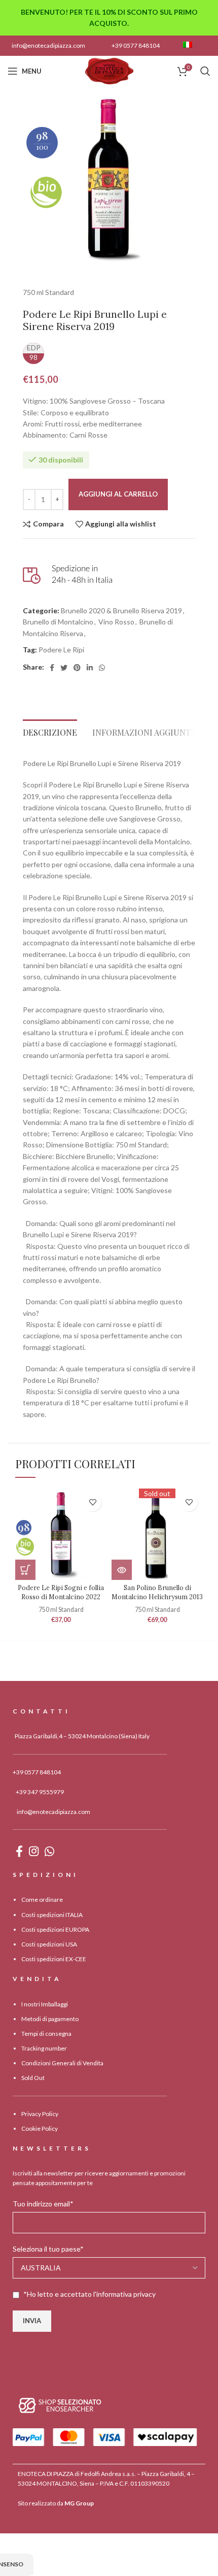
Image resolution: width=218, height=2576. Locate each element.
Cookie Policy (40, 2128)
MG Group (79, 2503)
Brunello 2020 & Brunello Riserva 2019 (121, 610)
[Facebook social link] (52, 668)
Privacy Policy (40, 2114)
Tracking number (44, 2048)
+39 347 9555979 (40, 1792)
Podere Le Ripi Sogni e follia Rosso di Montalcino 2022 (61, 1592)
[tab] (50, 730)
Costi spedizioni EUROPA (55, 1929)
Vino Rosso (116, 622)
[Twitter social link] (64, 668)
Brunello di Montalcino (58, 622)
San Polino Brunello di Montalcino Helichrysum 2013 (157, 1592)
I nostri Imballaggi (45, 2004)
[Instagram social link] (34, 1851)
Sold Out (33, 2078)
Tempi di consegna (46, 2034)
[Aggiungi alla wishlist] (93, 1502)
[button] (25, 1570)
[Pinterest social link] (77, 668)
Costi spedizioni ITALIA (52, 1915)
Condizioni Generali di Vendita (62, 2063)
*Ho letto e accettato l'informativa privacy (89, 2294)
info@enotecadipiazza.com (48, 45)
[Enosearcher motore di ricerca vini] (60, 2405)
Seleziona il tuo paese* (48, 2249)
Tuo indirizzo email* (43, 2204)
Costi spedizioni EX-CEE (54, 1959)
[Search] (205, 71)
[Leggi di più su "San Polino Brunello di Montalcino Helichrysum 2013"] (122, 1570)
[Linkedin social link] (90, 668)
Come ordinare (42, 1900)
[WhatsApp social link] (102, 668)
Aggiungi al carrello (118, 494)
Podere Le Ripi (61, 650)
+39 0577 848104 (136, 45)
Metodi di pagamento (50, 2019)
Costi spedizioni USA (49, 1944)
